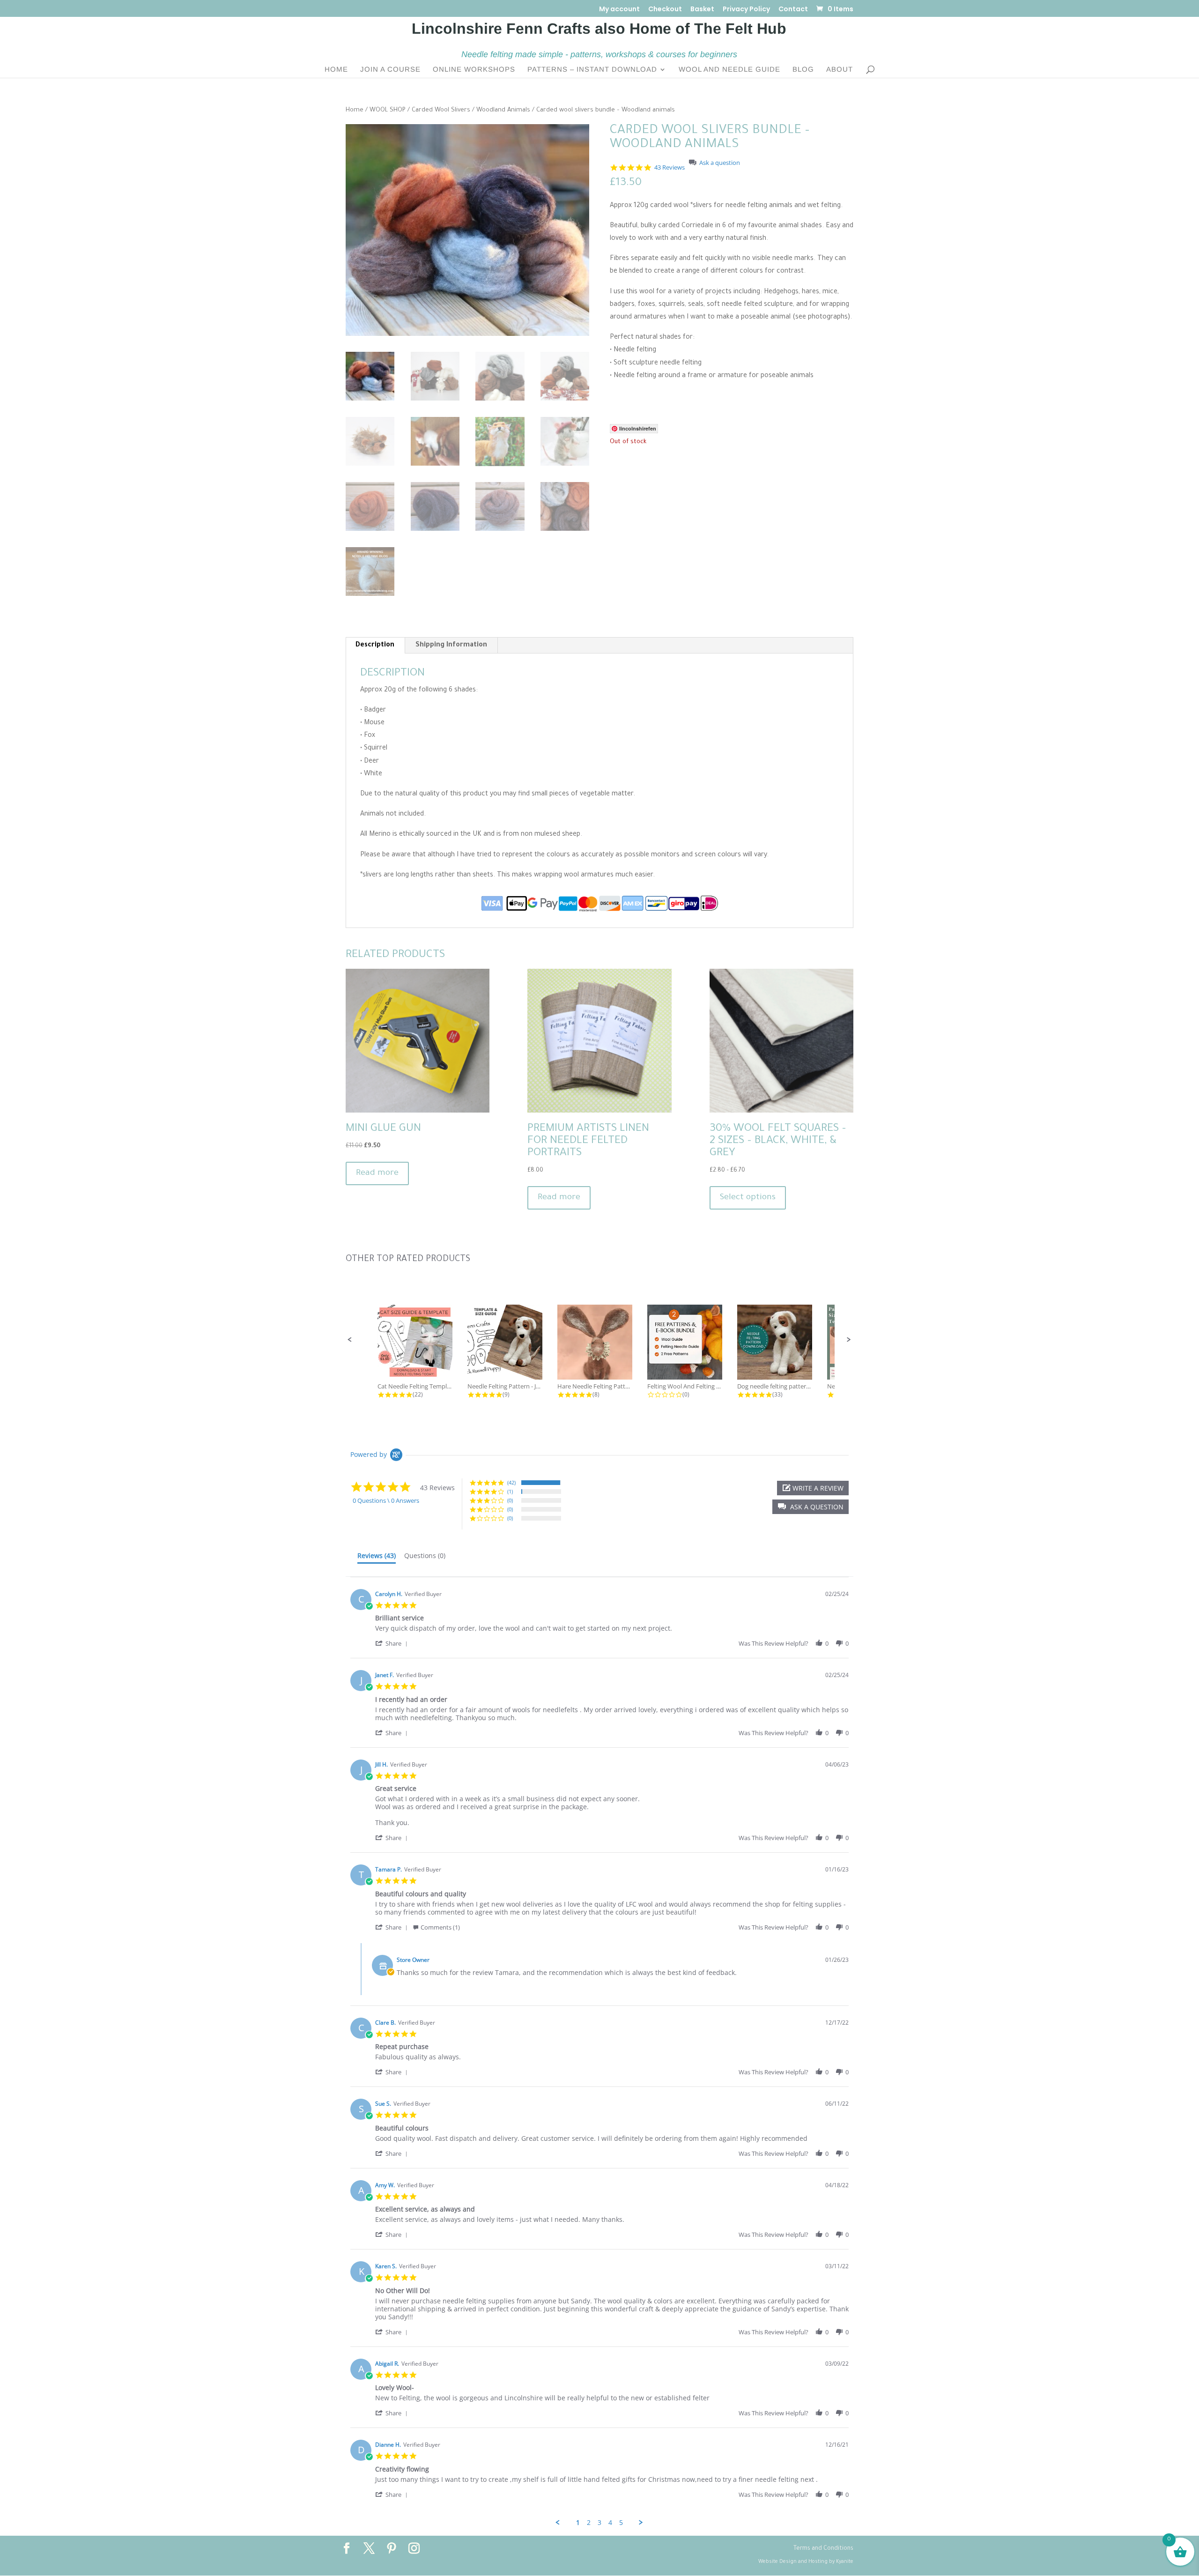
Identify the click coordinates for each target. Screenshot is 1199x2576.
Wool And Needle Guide (729, 70)
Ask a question (720, 163)
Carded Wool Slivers (441, 111)
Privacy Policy (746, 10)
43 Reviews (670, 167)
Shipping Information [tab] (451, 646)
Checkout (665, 10)
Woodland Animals (503, 111)
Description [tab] (375, 646)
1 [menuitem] (578, 2523)
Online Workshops (474, 70)
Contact (793, 10)
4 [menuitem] (610, 2523)
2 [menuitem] (589, 2523)
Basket (702, 10)
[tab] (377, 1558)
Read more (377, 1173)
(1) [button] (510, 1491)
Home (336, 70)
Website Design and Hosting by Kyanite (806, 2562)
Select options (748, 1198)
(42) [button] (511, 1482)
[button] (350, 1340)
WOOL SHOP (388, 111)
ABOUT (840, 70)
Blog (803, 70)
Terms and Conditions (823, 2549)
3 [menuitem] (599, 2523)
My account (619, 10)
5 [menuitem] (621, 2523)
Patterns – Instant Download (592, 70)
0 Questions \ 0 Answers (386, 1500)
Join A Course (390, 70)
